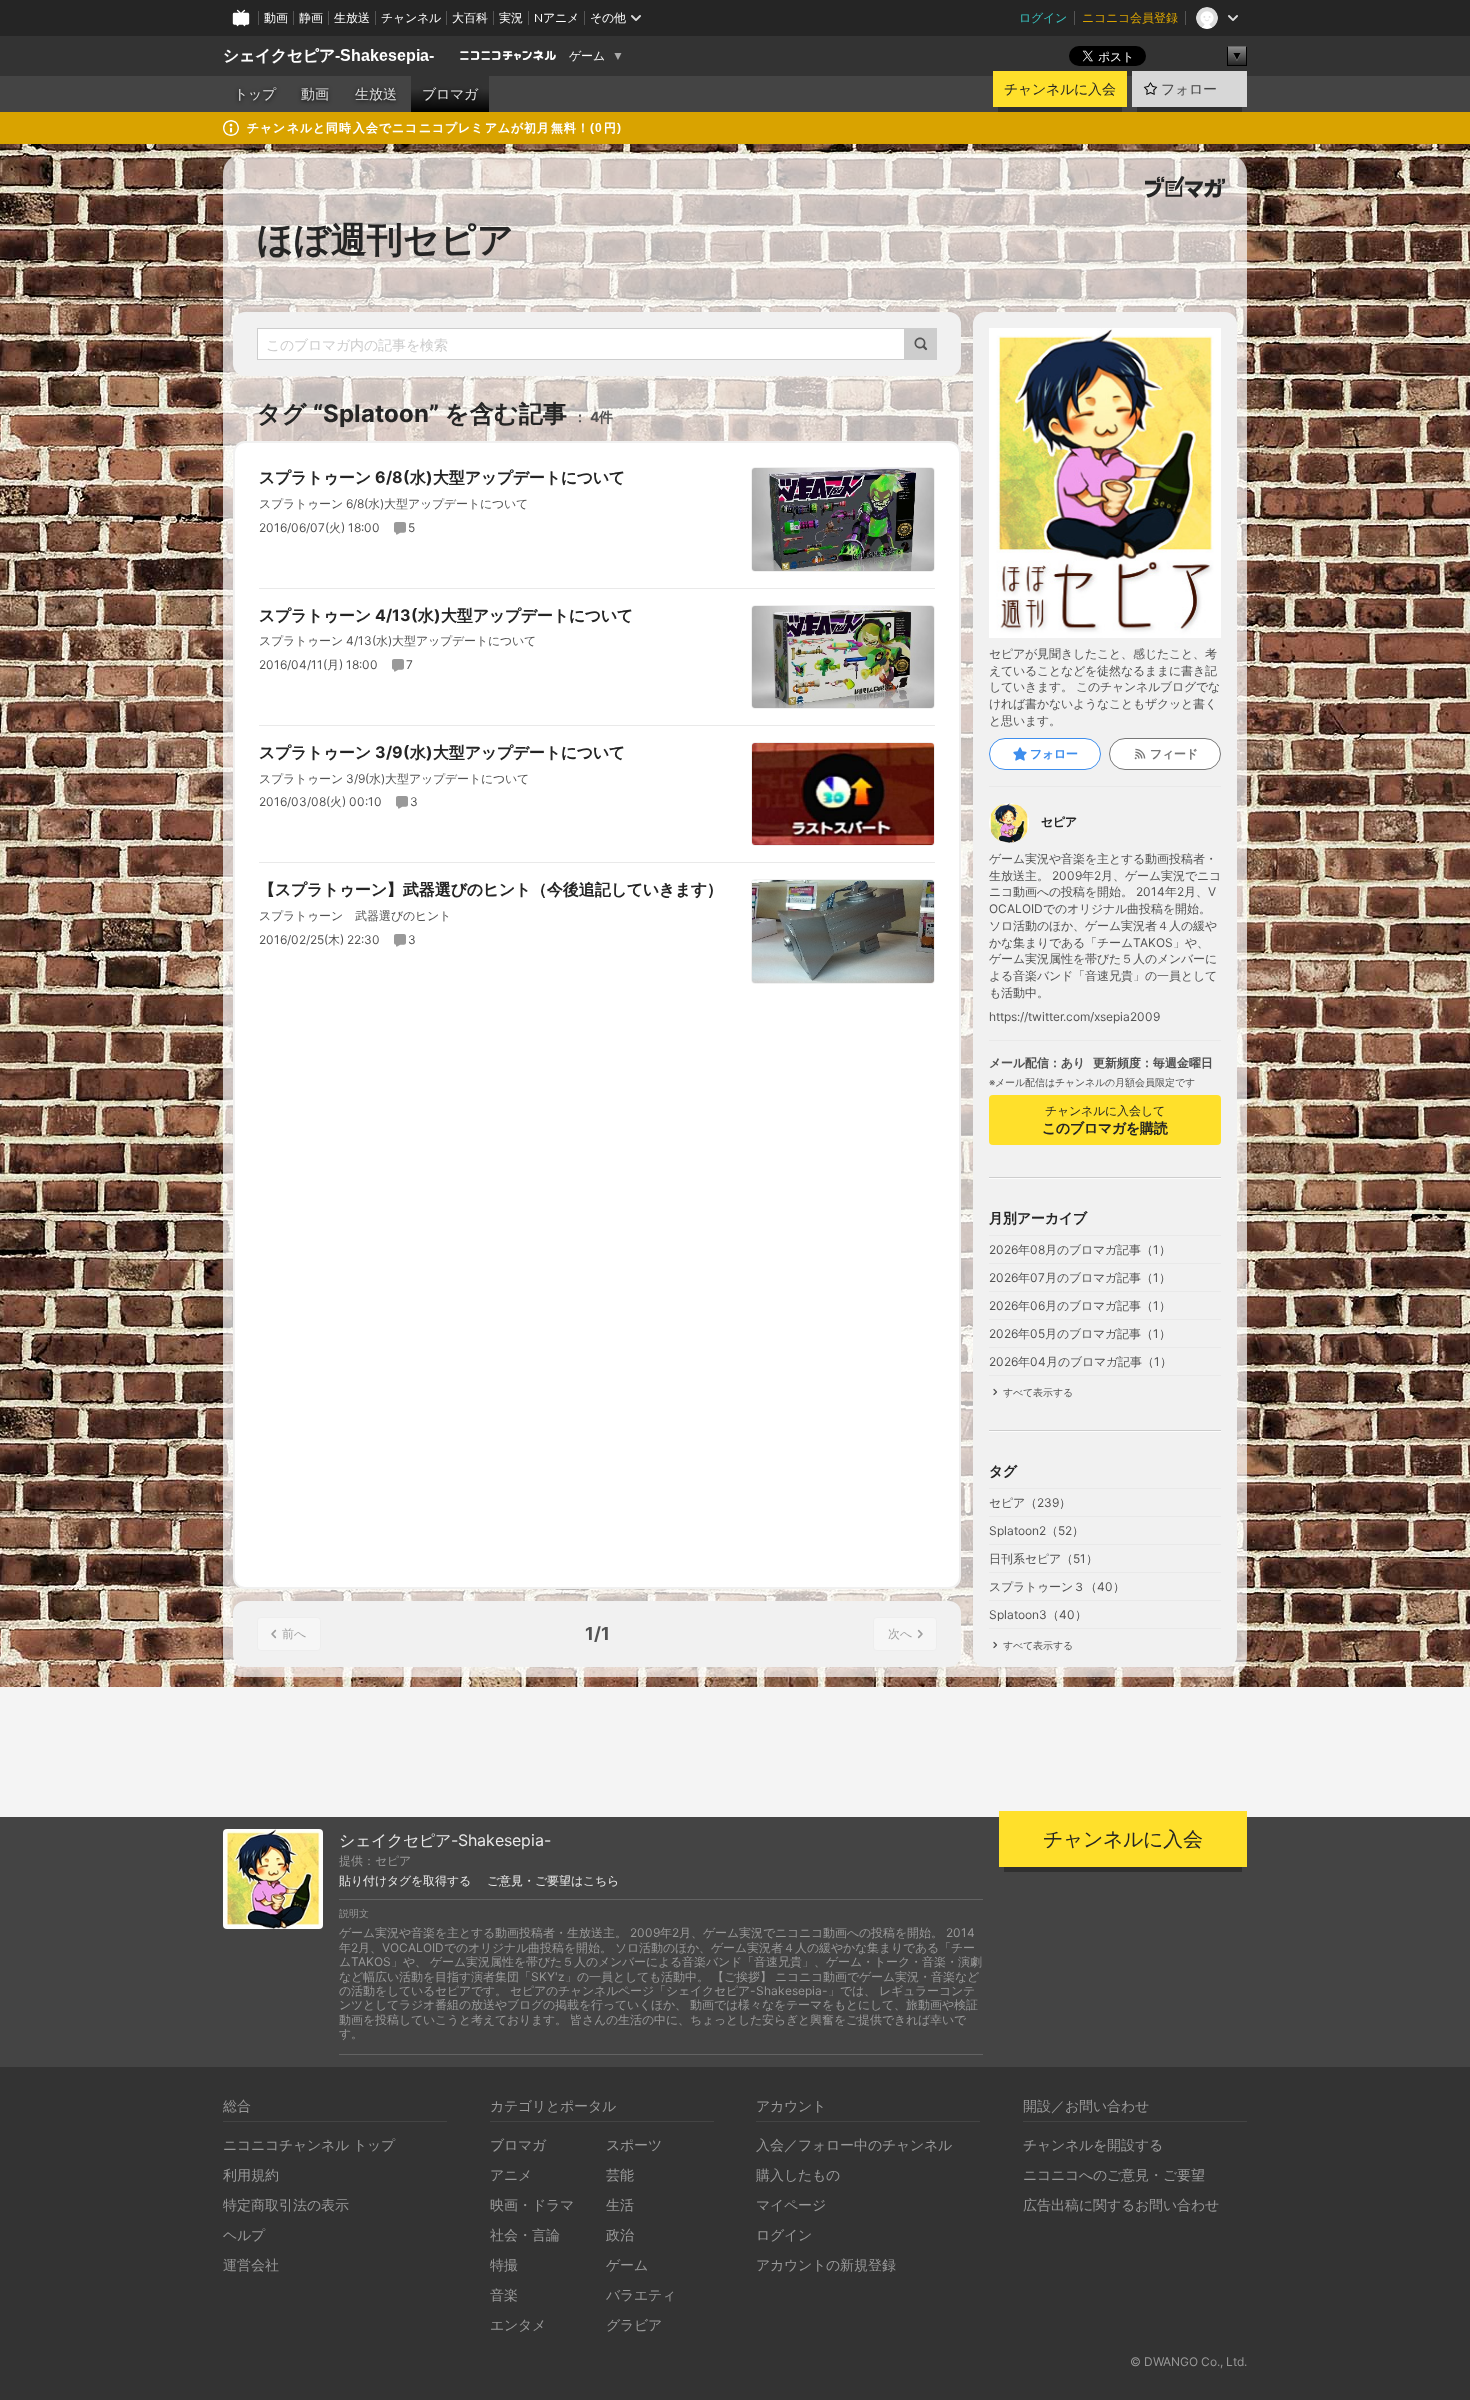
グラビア (634, 2324)
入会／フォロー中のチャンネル (854, 2144)
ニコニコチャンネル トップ (309, 2144)
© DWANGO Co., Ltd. (1188, 2361)
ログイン (1043, 17)
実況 (511, 17)
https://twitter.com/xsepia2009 (1074, 1017)
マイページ (791, 2204)
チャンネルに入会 (1060, 89)
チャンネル (411, 17)
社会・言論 (525, 2234)
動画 (276, 17)
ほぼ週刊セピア (385, 239)
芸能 (620, 2174)
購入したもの (798, 2174)
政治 (620, 2234)
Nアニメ (556, 17)
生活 (620, 2204)
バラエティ (641, 2294)
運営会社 (251, 2264)
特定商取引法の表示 (286, 2204)
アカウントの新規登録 (826, 2264)
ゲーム (587, 56)
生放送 (352, 17)
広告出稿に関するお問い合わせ (1121, 2204)
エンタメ (518, 2324)
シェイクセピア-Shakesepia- (328, 55)
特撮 (504, 2264)
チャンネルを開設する (1093, 2144)
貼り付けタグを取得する (405, 1881)
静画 (311, 17)
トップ (255, 94)
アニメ (511, 2174)
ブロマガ (450, 94)
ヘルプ (244, 2234)
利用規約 (251, 2174)
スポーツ (634, 2144)
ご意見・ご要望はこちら (553, 1881)
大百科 (470, 17)
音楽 (504, 2294)
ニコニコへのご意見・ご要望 (1114, 2174)
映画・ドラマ (532, 2204)
